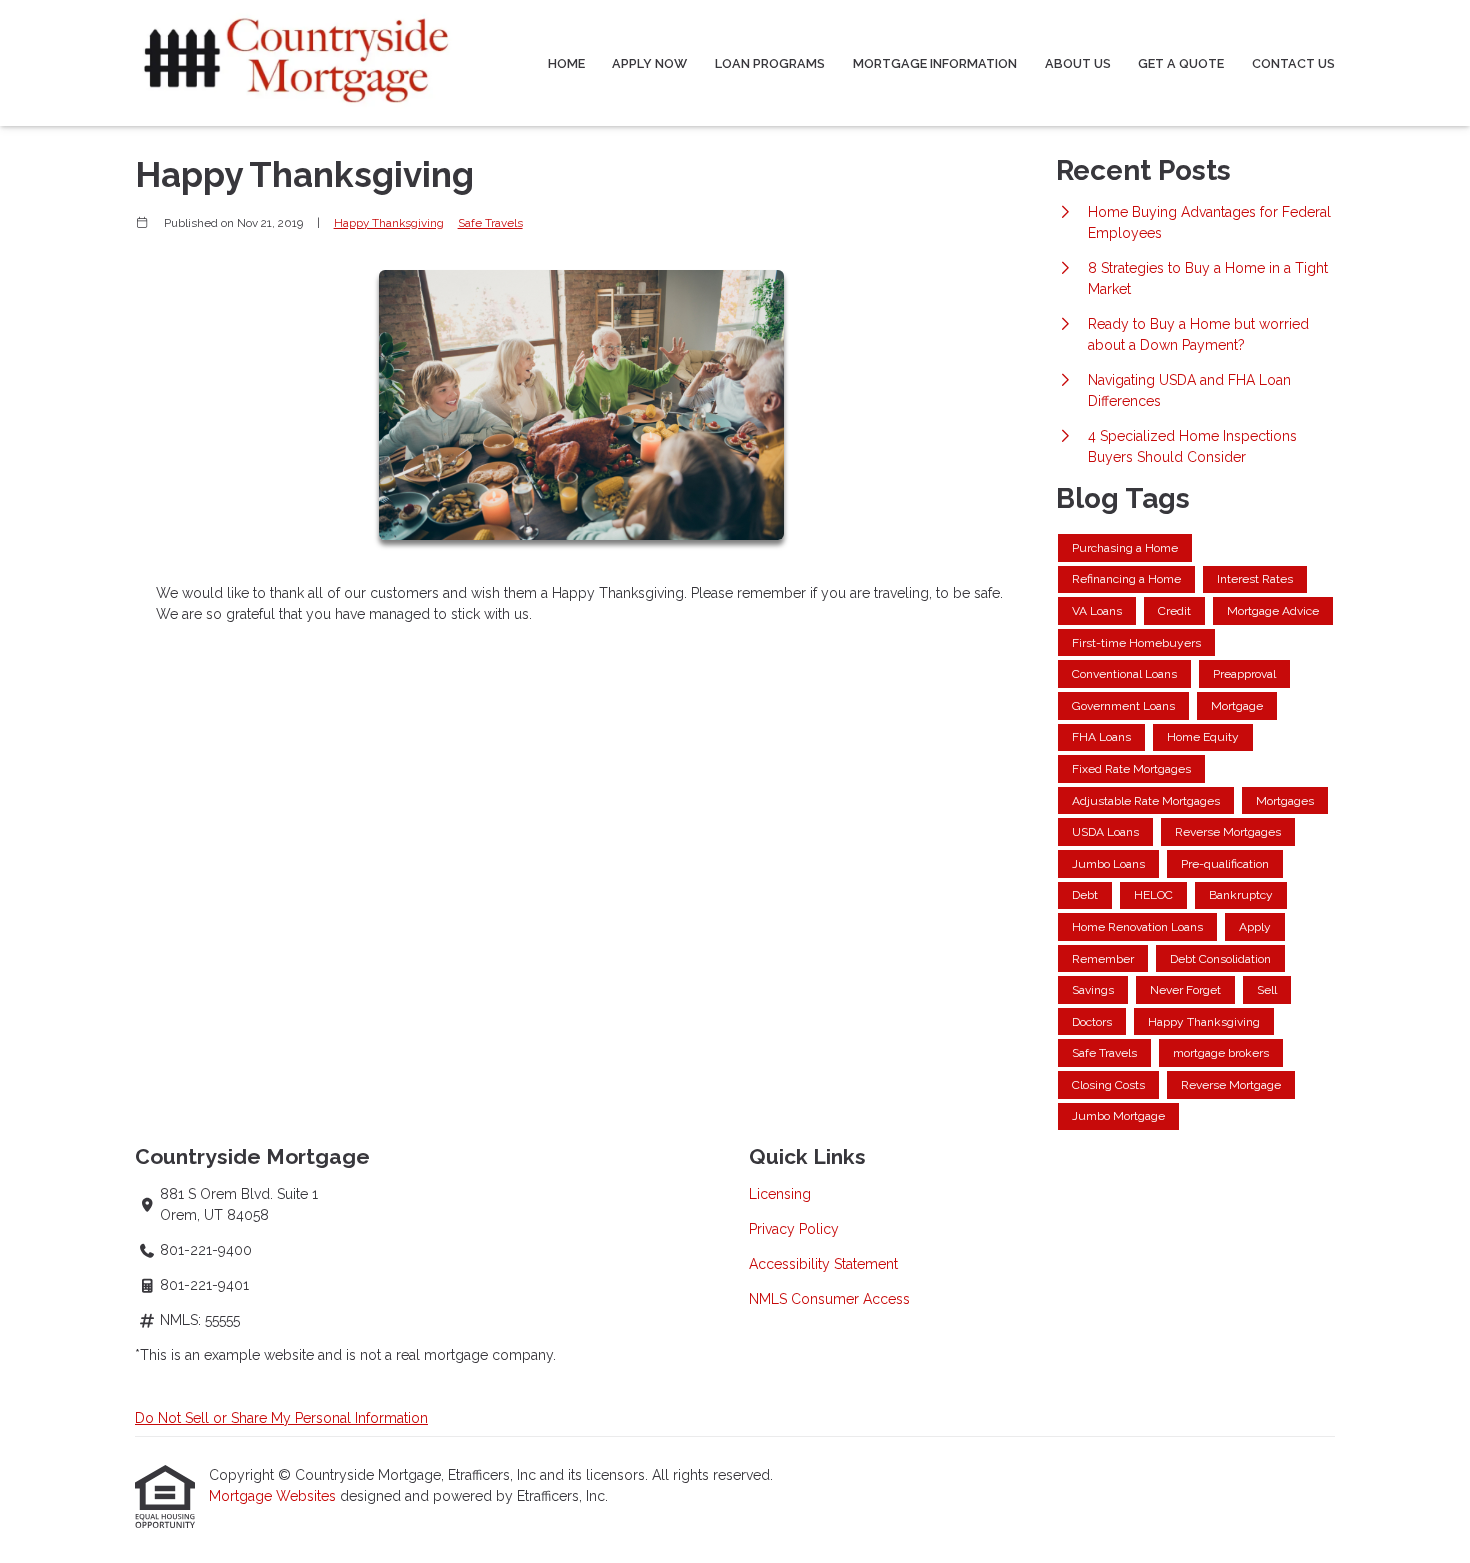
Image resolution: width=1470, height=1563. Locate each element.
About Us (1078, 63)
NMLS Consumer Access (829, 1299)
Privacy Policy (794, 1229)
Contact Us (1293, 63)
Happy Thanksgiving (389, 223)
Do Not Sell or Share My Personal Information (281, 1418)
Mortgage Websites (274, 1496)
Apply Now (649, 63)
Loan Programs (770, 63)
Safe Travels (490, 223)
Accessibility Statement (823, 1264)
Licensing (780, 1194)
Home (566, 63)
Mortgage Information (935, 63)
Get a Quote (1181, 63)
